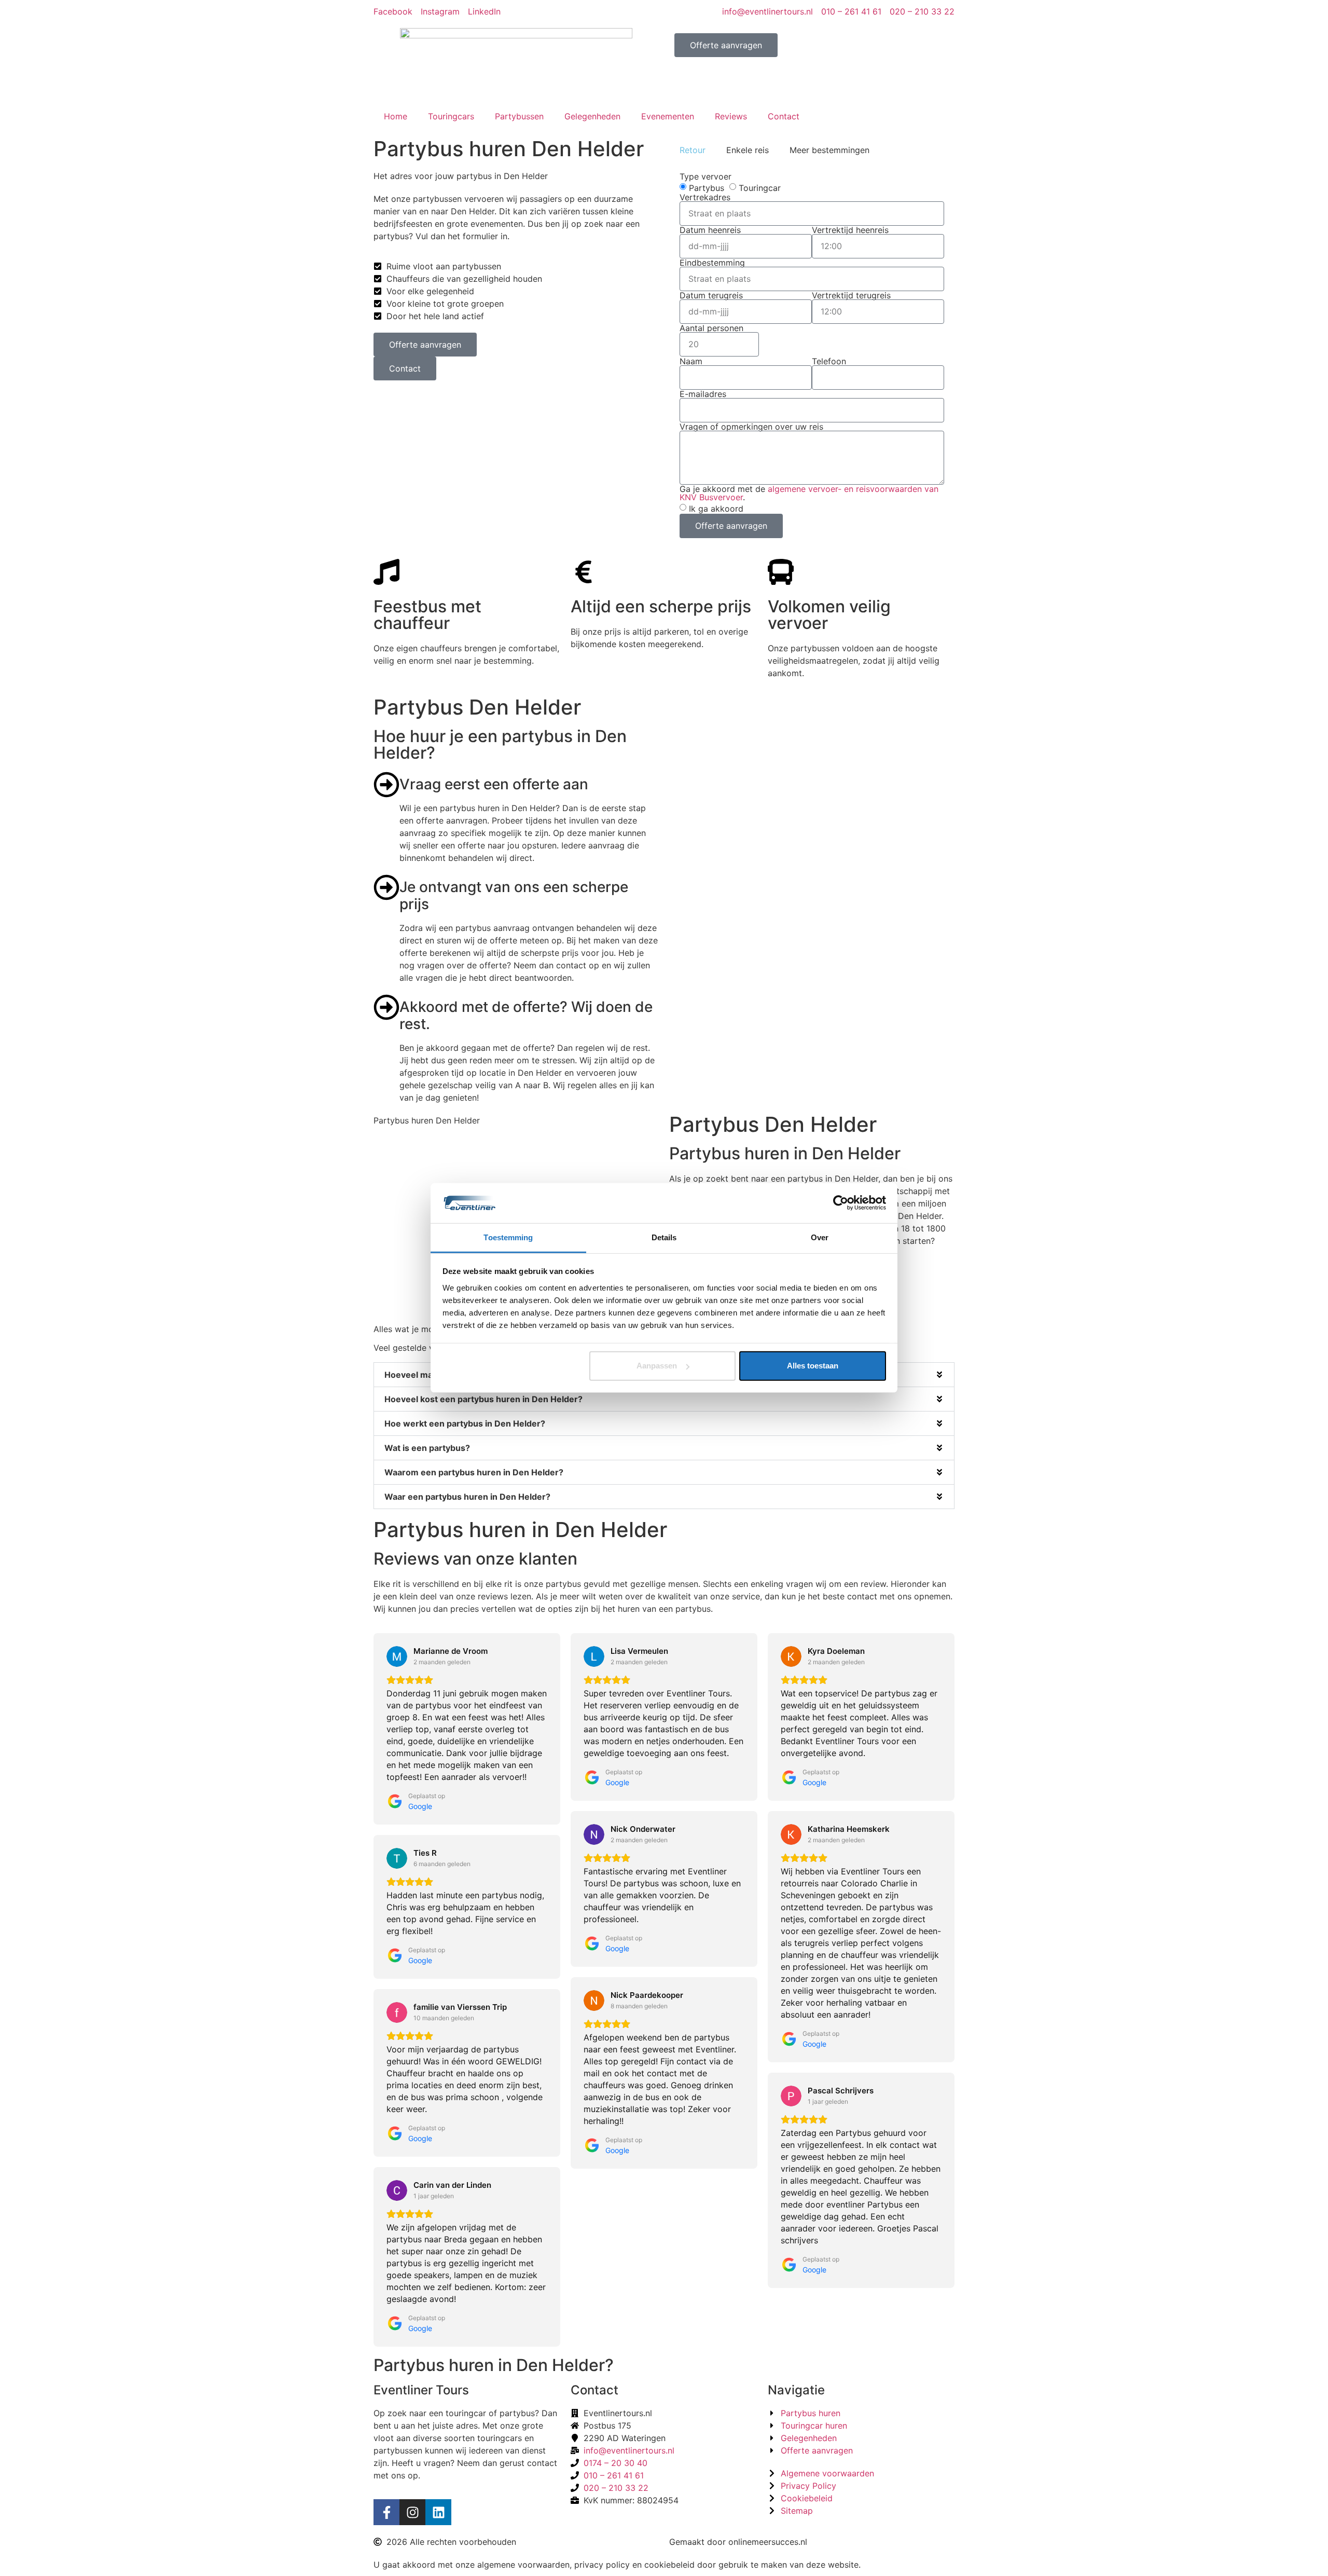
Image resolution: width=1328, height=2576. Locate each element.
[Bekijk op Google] (397, 1656)
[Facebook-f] (386, 2512)
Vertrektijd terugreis (851, 295)
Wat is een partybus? (427, 1448)
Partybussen (519, 116)
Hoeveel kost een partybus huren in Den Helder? (483, 1399)
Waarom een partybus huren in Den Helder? (474, 1472)
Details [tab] (664, 1237)
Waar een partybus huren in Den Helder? (467, 1497)
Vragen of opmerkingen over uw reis (751, 427)
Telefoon (829, 361)
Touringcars (451, 116)
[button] (664, 1399)
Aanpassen (657, 1366)
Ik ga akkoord (716, 508)
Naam (691, 361)
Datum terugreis (711, 295)
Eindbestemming (712, 263)
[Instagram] (412, 2512)
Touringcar (760, 188)
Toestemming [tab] (508, 1237)
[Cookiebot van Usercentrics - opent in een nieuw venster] (841, 1203)
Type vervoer (706, 176)
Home (396, 116)
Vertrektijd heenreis (850, 230)
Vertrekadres (705, 197)
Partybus (707, 188)
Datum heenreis (710, 230)
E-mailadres (703, 394)
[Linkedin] (438, 2512)
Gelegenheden (592, 116)
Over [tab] (820, 1237)
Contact (784, 116)
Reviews (731, 116)
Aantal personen (711, 328)
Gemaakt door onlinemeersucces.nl (738, 2542)
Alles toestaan (813, 1366)
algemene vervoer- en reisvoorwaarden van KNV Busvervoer (809, 493)
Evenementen (668, 116)
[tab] (693, 150)
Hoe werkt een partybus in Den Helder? (465, 1423)
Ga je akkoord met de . (809, 493)
